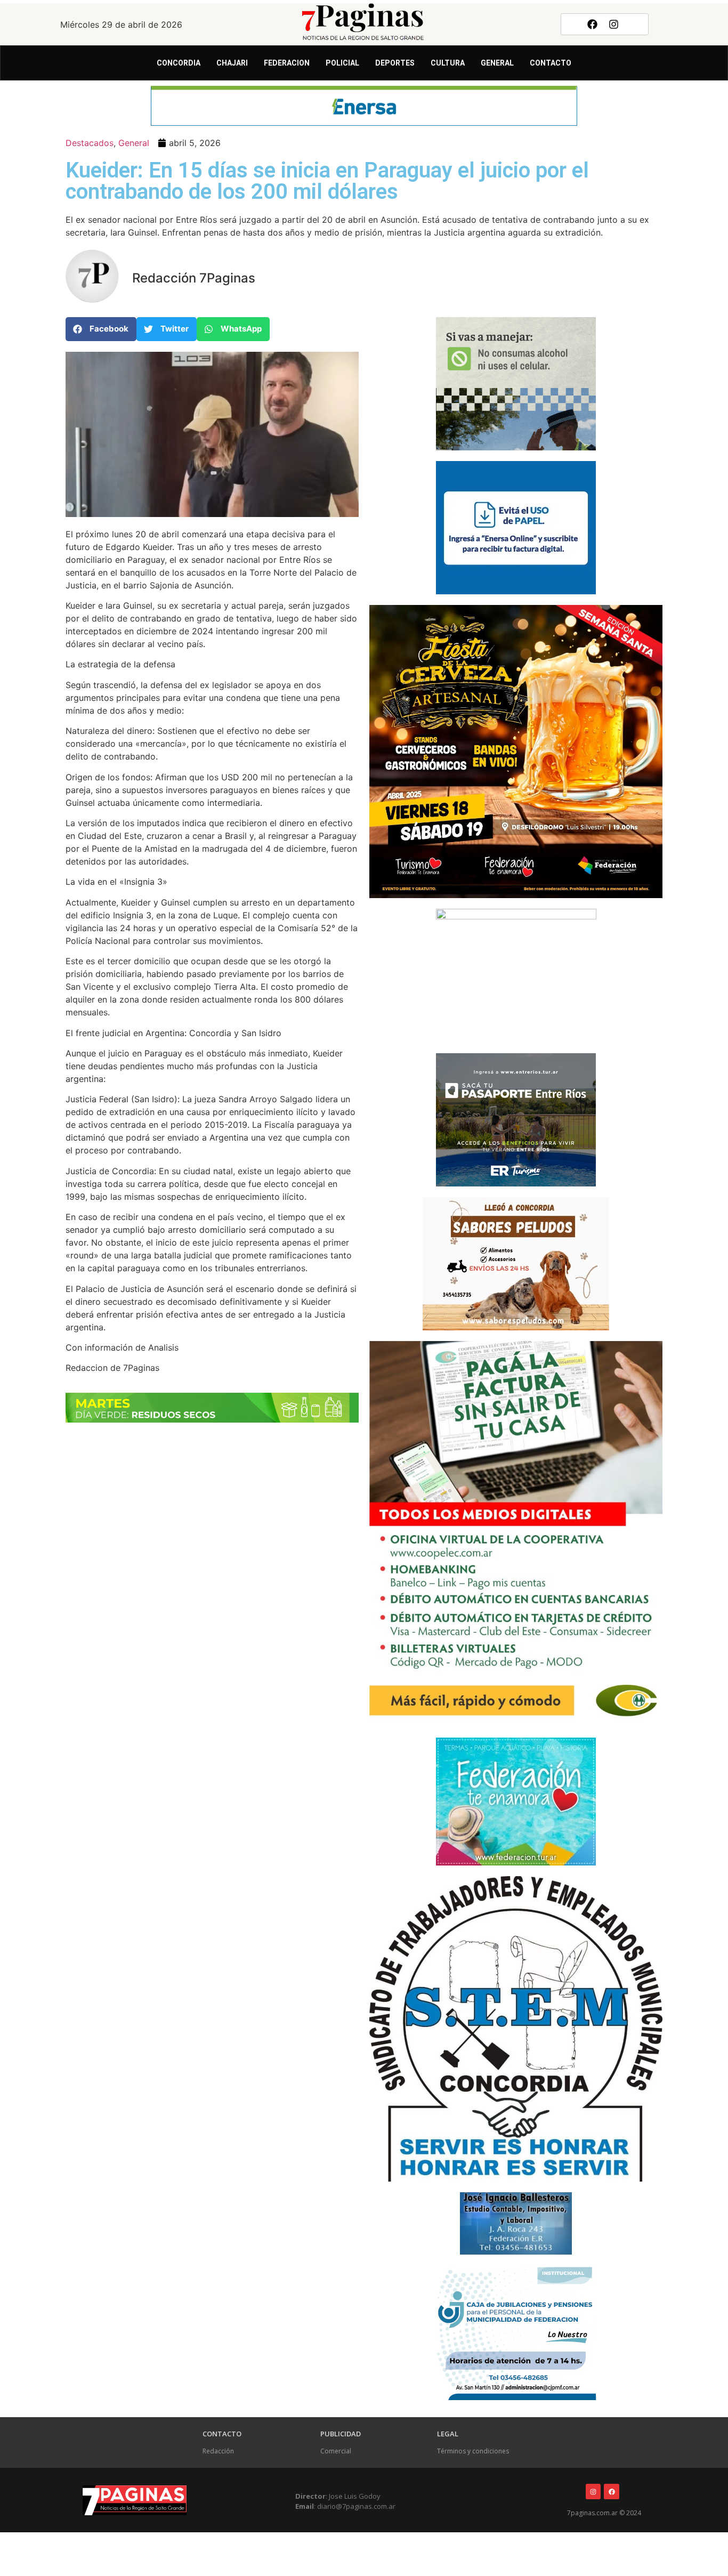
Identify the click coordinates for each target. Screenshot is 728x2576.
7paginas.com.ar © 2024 (604, 2513)
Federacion (287, 63)
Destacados (90, 143)
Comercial (336, 2451)
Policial (342, 63)
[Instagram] (614, 24)
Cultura (448, 63)
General (497, 63)
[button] (101, 329)
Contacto (551, 63)
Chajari (232, 63)
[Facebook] (592, 24)
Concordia (179, 63)
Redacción (218, 2451)
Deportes (395, 63)
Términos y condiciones (473, 2451)
